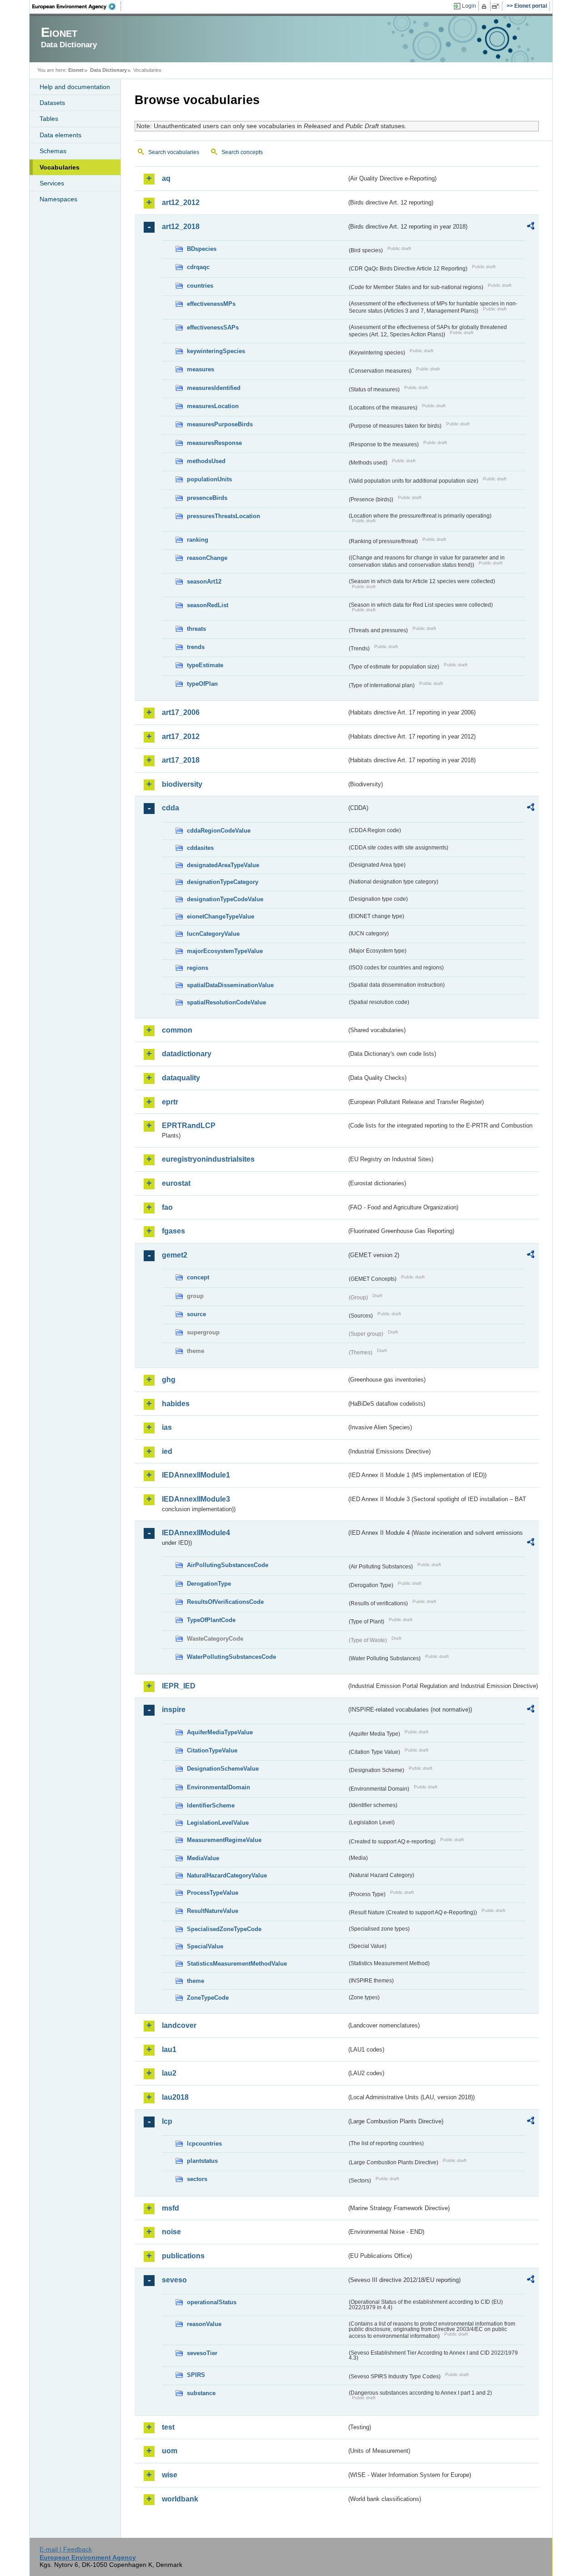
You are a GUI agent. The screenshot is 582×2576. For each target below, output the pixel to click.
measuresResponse (214, 443)
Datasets (52, 103)
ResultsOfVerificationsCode (225, 1602)
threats (196, 629)
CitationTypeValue (212, 1750)
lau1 (169, 2049)
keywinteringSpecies (216, 351)
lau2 (169, 2073)
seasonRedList (208, 605)
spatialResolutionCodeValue (226, 1002)
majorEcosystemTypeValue (225, 951)
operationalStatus (212, 2302)
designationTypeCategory (223, 882)
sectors (197, 2179)
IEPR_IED (179, 1686)
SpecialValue (205, 1946)
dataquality (181, 1078)
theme (196, 1981)
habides (176, 1404)
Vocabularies (60, 167)
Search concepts (242, 152)
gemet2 (175, 1255)
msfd (171, 2208)
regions (198, 968)
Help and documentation (75, 87)
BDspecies (202, 249)
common (177, 1030)
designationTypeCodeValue (225, 899)
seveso (174, 2280)
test (168, 2427)
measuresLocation (213, 406)
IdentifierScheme (211, 1805)
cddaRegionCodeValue (219, 831)
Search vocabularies (174, 152)
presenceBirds (207, 498)
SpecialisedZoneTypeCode (224, 1929)
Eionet (76, 70)
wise (170, 2475)
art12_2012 (181, 202)
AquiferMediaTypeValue (220, 1732)
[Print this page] (485, 6)
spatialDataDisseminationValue (230, 985)
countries (200, 286)
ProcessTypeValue (213, 1893)
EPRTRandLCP (189, 1126)
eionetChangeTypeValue (221, 916)
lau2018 (175, 2097)
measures (201, 369)
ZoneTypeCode (208, 1998)
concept (198, 1277)
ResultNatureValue (213, 1911)
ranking (198, 540)
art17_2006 (181, 712)
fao (167, 1207)
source (196, 1314)
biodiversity (182, 784)
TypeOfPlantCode (211, 1620)
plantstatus (202, 2161)
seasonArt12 (204, 582)
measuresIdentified (214, 388)
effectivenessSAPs (213, 327)
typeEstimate (205, 665)
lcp (167, 2121)
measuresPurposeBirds (220, 424)
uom (170, 2451)
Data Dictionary (108, 70)
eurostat (176, 1183)
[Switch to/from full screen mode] (497, 6)
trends (196, 647)
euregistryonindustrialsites (208, 1159)
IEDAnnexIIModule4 (196, 1533)
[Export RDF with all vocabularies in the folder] (531, 227)
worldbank (180, 2499)
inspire (174, 1710)
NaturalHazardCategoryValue (227, 1875)
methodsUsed (206, 461)
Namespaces (58, 199)
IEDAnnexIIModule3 (196, 1499)
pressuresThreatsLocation (223, 516)
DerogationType (209, 1584)
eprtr (170, 1102)
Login (469, 6)
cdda (171, 808)
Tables (49, 119)
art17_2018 (181, 760)
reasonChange (207, 558)
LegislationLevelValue (218, 1823)
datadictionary (187, 1054)
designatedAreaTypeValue (223, 865)
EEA (77, 6)
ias (167, 1427)
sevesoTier (202, 2353)
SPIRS (196, 2375)
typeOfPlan (202, 684)
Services (52, 183)
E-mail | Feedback (66, 2549)
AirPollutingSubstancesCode (228, 1565)
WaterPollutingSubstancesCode (231, 1657)
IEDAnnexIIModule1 (196, 1475)
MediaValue (203, 1858)
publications (183, 2256)
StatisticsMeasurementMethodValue (237, 1964)
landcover (179, 2025)
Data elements (60, 135)
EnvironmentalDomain (218, 1787)
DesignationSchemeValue (223, 1769)
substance (201, 2393)
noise (171, 2232)
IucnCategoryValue (213, 934)
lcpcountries (204, 2144)
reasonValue (204, 2324)
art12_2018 (181, 227)
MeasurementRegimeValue (224, 1840)
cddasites (200, 848)
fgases (173, 1231)
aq (166, 178)
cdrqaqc (198, 267)
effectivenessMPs (211, 304)
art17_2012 (181, 736)
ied (167, 1451)
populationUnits (209, 479)
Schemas (53, 151)
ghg (169, 1380)
